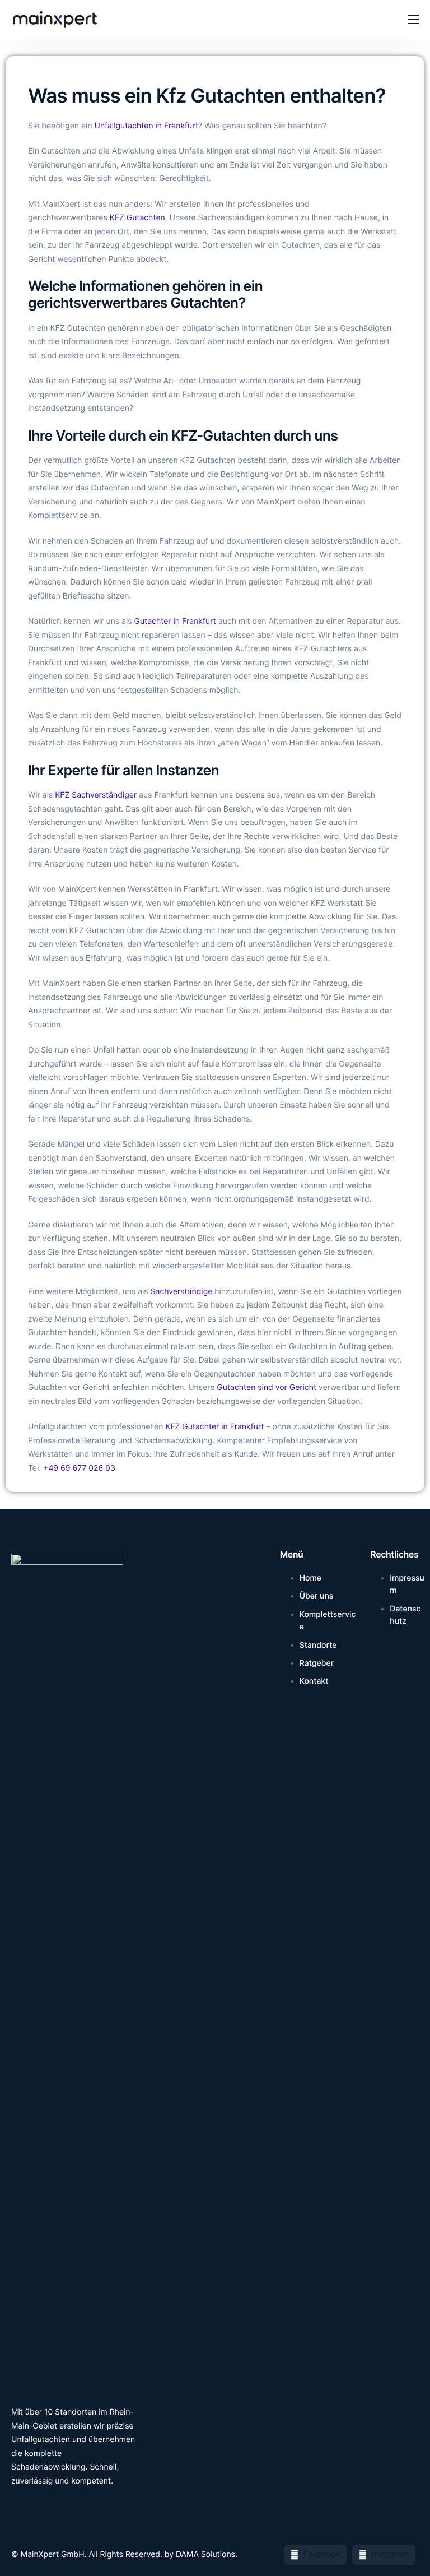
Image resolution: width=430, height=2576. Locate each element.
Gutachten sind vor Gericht (267, 1387)
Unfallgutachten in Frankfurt (146, 126)
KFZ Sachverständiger (96, 795)
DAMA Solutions (205, 2554)
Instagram (389, 2554)
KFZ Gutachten (137, 218)
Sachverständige (182, 1292)
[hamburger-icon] (413, 20)
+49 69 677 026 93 (79, 1468)
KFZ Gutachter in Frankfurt (214, 1427)
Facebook (321, 2554)
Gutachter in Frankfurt (175, 621)
